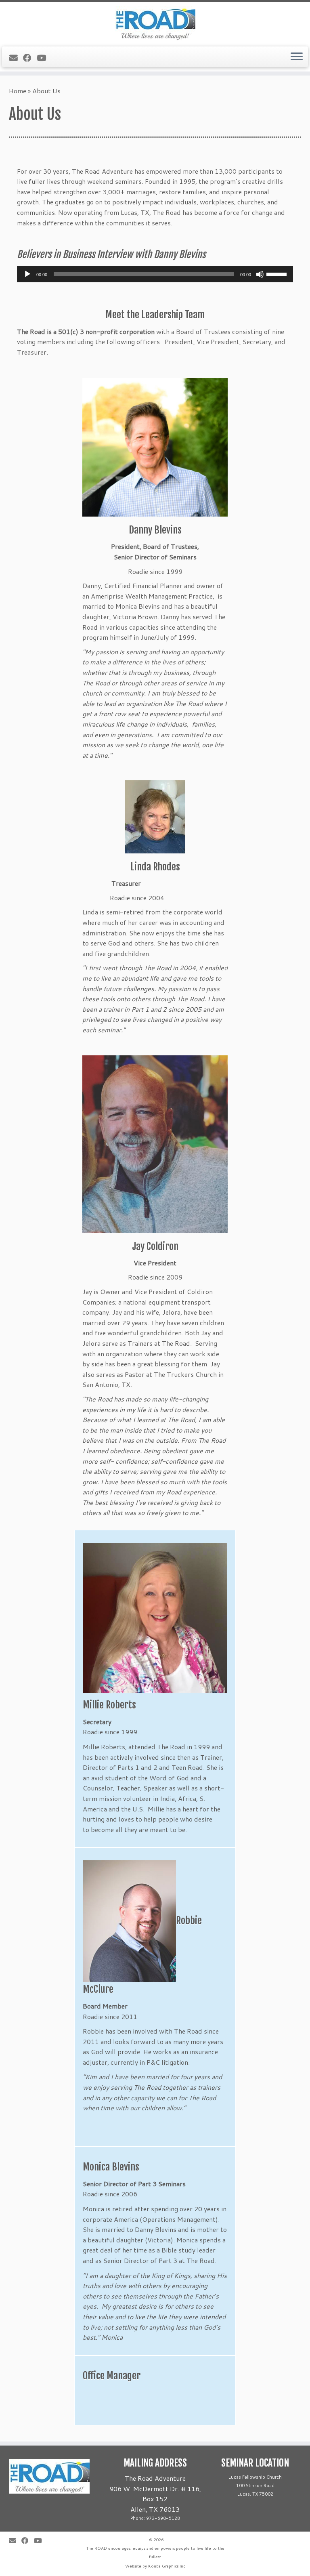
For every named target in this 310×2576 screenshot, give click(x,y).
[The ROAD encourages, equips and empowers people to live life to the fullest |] (155, 23)
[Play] (27, 274)
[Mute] (260, 274)
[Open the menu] (297, 57)
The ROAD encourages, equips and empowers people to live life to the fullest (155, 2552)
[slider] (278, 273)
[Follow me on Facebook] (30, 58)
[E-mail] (16, 58)
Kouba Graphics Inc (167, 2566)
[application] (155, 274)
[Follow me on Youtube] (44, 58)
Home (18, 91)
